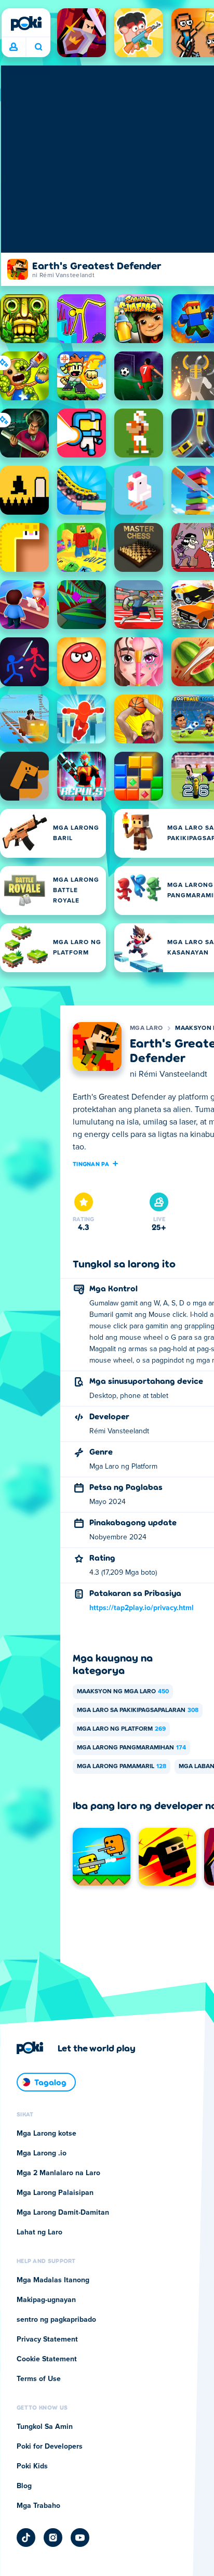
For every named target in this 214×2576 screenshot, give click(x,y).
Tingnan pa (91, 1163)
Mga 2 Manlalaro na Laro (58, 2173)
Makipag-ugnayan (46, 2300)
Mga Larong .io (42, 2153)
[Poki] (26, 23)
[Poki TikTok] (26, 2538)
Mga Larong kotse (46, 2134)
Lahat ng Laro (39, 2232)
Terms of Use (39, 2379)
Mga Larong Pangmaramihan (131, 1748)
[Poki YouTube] (80, 2538)
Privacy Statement (47, 2339)
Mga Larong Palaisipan (55, 2193)
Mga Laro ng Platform (121, 1729)
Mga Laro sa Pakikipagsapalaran (138, 1710)
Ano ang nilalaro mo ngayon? (38, 47)
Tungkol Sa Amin (45, 2427)
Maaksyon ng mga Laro (123, 1692)
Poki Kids (32, 2466)
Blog (24, 2486)
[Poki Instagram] (53, 2538)
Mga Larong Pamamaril (122, 1767)
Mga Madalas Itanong (53, 2280)
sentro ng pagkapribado (56, 2320)
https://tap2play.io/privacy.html (142, 1608)
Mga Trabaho (38, 2506)
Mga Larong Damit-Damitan (63, 2213)
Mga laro (146, 1028)
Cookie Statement (47, 2359)
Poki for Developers (50, 2447)
